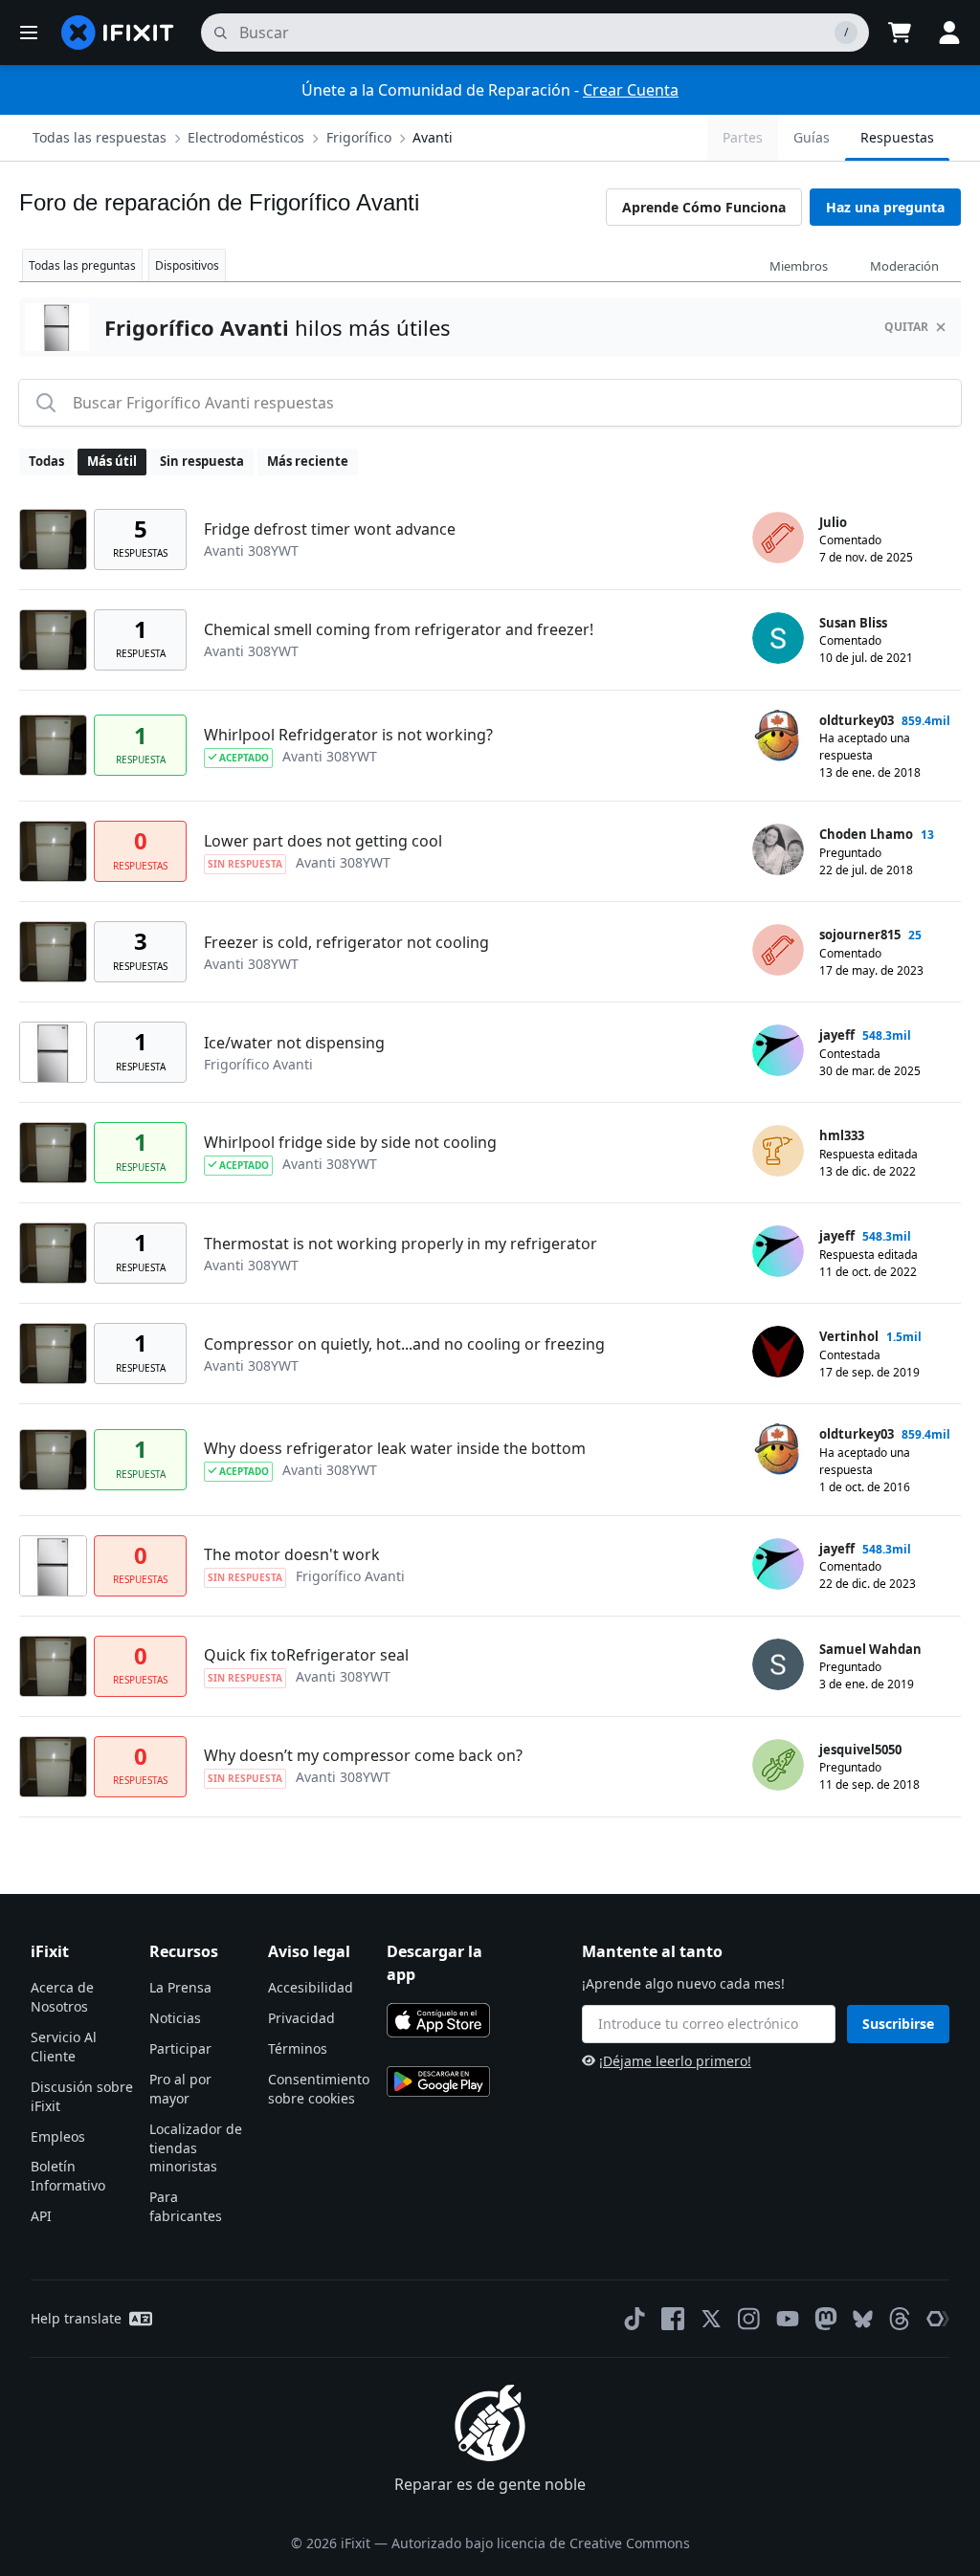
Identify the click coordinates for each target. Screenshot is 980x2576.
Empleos (58, 2136)
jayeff (837, 1035)
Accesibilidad (311, 1987)
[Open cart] (900, 33)
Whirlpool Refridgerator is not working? (348, 735)
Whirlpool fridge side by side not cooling (350, 1142)
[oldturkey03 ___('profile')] (778, 736)
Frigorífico (359, 137)
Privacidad (301, 2018)
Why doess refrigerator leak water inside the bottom (395, 1448)
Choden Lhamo (866, 834)
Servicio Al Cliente (64, 2047)
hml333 (842, 1135)
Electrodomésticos (246, 137)
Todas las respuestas (100, 137)
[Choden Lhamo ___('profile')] (778, 849)
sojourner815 (860, 935)
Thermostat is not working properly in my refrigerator (401, 1244)
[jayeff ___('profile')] (778, 1050)
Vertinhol (849, 1336)
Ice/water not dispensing (294, 1043)
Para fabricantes (186, 2206)
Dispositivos (187, 265)
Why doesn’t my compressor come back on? (363, 1755)
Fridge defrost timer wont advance (330, 529)
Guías (812, 137)
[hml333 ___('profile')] (778, 1151)
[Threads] (900, 2319)
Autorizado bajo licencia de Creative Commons (541, 2543)
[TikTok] (635, 2319)
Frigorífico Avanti (258, 1064)
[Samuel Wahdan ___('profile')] (778, 1664)
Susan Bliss (853, 623)
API (41, 2216)
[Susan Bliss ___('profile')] (778, 638)
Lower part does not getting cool (323, 841)
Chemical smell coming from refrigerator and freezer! (399, 629)
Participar (180, 2048)
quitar (906, 327)
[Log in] (949, 33)
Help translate (76, 2318)
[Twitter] (711, 2319)
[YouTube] (788, 2319)
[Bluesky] (863, 2319)
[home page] (118, 33)
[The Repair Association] (938, 2319)
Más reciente (308, 461)
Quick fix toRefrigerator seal (306, 1655)
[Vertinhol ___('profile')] (778, 1352)
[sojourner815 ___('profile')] (778, 950)
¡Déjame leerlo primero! (675, 2061)
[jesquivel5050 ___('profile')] (778, 1765)
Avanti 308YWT (251, 550)
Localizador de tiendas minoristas (196, 2148)
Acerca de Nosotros (62, 1997)
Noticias (175, 2018)
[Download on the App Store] (438, 2020)
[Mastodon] (826, 2319)
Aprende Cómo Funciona (704, 207)
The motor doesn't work (292, 1554)
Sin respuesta (202, 461)
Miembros (799, 266)
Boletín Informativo (68, 2176)
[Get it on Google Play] (438, 2081)
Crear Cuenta (631, 90)
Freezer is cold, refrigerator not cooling (346, 942)
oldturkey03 (857, 720)
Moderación (904, 266)
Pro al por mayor (180, 2089)
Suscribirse (898, 2024)
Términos (298, 2048)
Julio (833, 522)
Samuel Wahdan (870, 1649)
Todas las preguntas (82, 265)
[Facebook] (673, 2319)
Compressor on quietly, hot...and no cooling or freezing (404, 1344)
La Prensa (180, 1987)
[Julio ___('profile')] (778, 538)
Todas (46, 461)
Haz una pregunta (885, 207)
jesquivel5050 (860, 1750)
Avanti (433, 137)
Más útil (112, 461)
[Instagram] (749, 2319)
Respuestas (897, 137)
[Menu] (29, 33)
